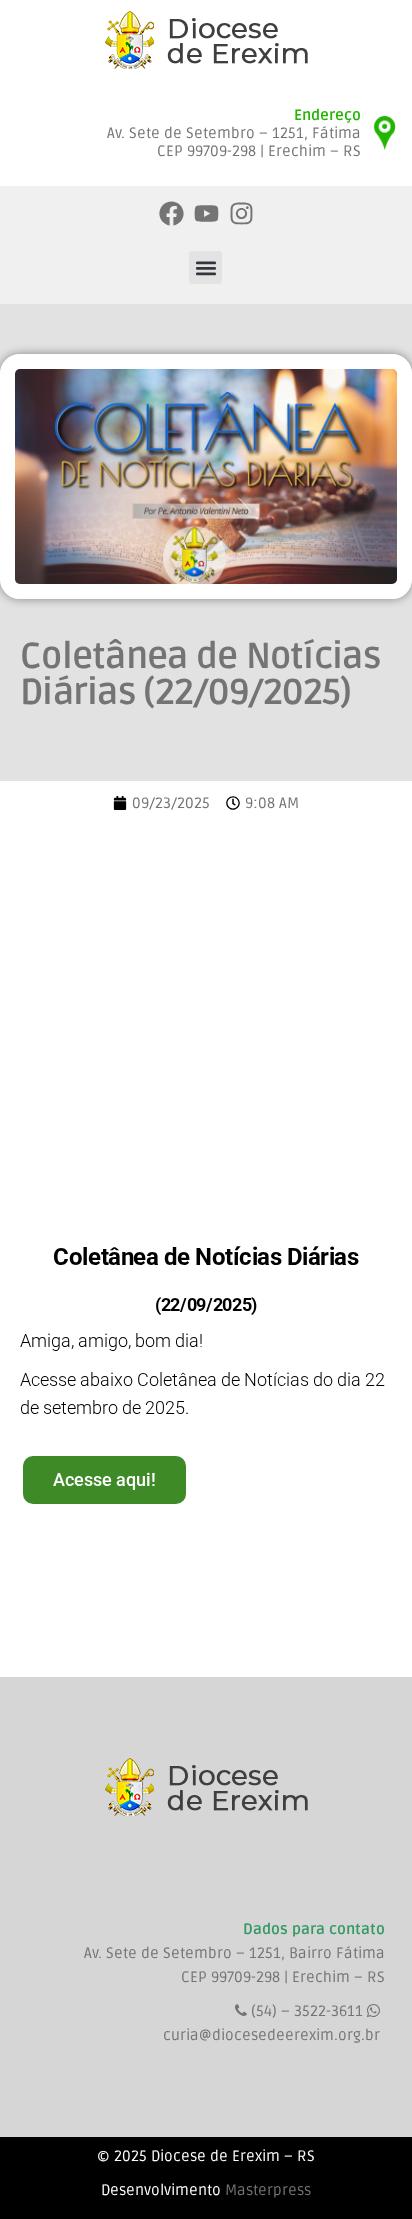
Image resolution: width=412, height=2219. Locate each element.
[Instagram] (241, 213)
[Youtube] (206, 213)
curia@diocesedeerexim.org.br (271, 2035)
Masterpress (268, 2190)
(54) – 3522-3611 (309, 2011)
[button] (205, 267)
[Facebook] (171, 213)
